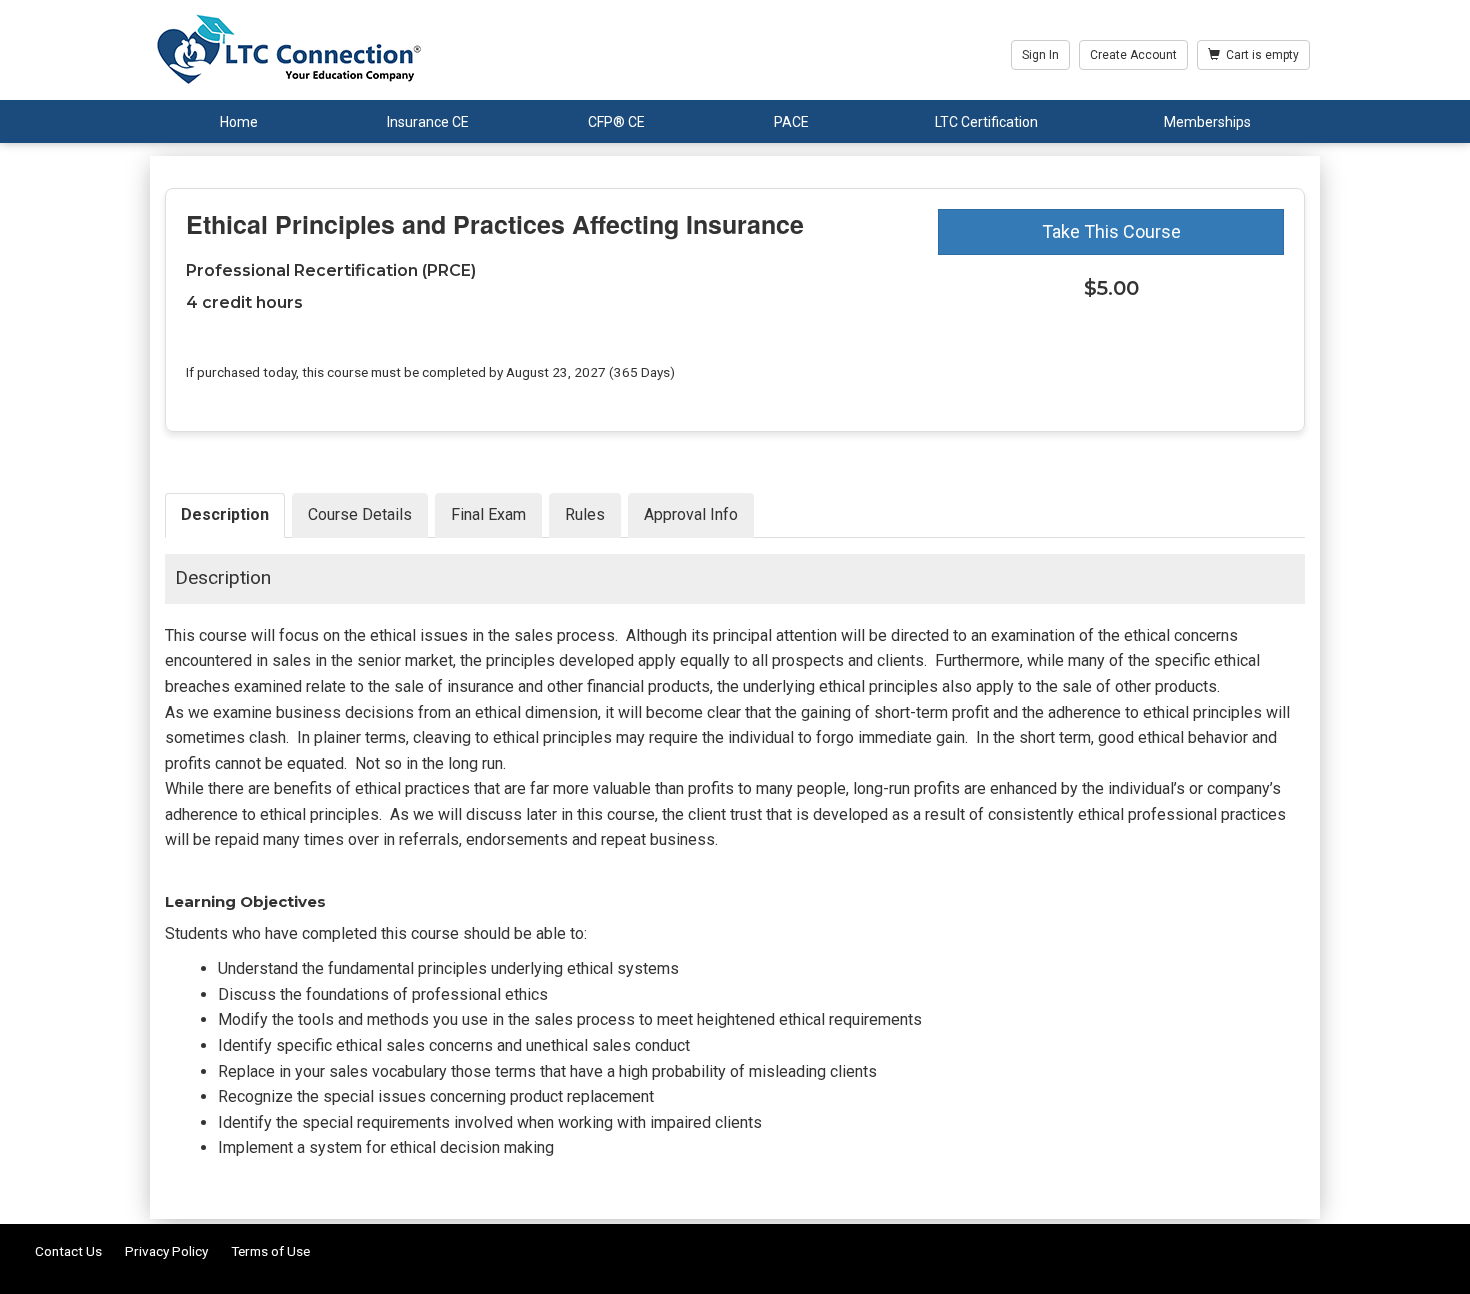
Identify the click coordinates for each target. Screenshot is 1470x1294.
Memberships (1207, 122)
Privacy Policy (166, 1251)
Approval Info (691, 514)
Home (239, 122)
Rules (585, 514)
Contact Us (68, 1251)
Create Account (1133, 55)
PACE (791, 122)
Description (225, 514)
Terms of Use (270, 1251)
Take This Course (1111, 231)
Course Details (360, 514)
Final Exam (488, 514)
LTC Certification (986, 122)
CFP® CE (616, 122)
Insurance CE (428, 122)
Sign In (1040, 55)
